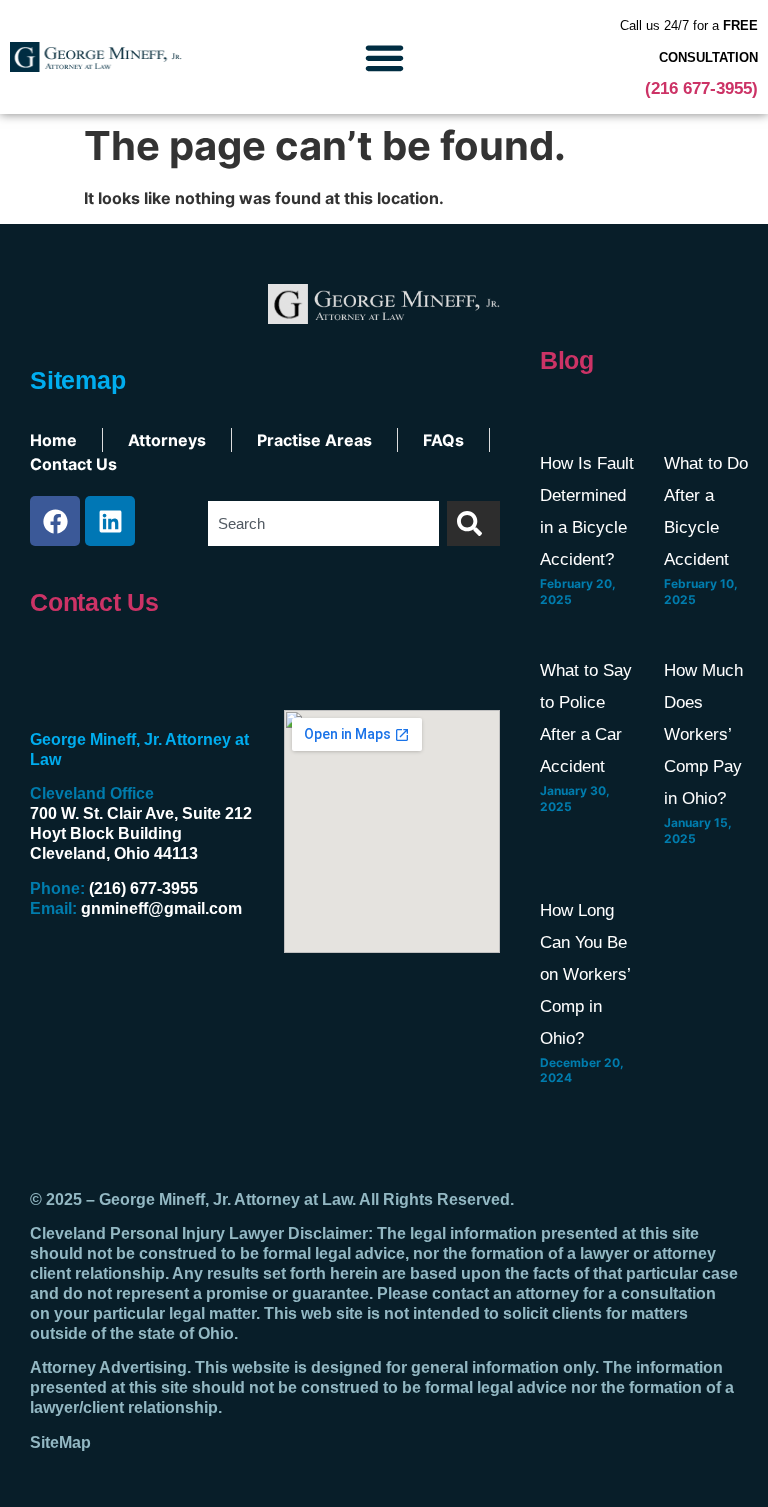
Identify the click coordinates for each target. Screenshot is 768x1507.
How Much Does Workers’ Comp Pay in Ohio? (703, 734)
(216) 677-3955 (143, 888)
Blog (567, 360)
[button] (384, 57)
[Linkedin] (110, 521)
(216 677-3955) (701, 88)
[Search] (473, 523)
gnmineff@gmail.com (161, 908)
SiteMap (60, 1442)
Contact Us (94, 602)
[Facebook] (55, 521)
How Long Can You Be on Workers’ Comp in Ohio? (585, 974)
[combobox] (323, 523)
